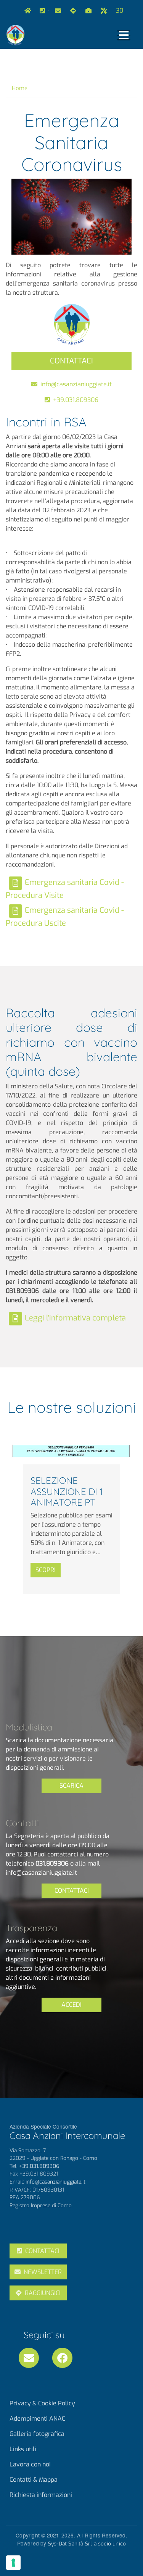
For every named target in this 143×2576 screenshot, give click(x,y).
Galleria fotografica (37, 2434)
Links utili (102, 11)
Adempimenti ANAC (37, 2419)
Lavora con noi (87, 11)
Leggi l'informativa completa (75, 1318)
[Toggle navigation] (124, 35)
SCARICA (71, 1786)
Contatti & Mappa (34, 2480)
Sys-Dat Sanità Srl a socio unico (87, 2544)
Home (26, 11)
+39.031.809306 (48, 11)
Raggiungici (72, 11)
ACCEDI (71, 2005)
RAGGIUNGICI (43, 2293)
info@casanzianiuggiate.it (56, 11)
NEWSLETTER (43, 2272)
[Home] (15, 35)
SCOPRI (46, 1570)
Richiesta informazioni (41, 2495)
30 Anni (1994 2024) (121, 10)
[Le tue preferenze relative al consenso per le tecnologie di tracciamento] (13, 2563)
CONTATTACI (71, 361)
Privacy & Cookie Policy (42, 2403)
